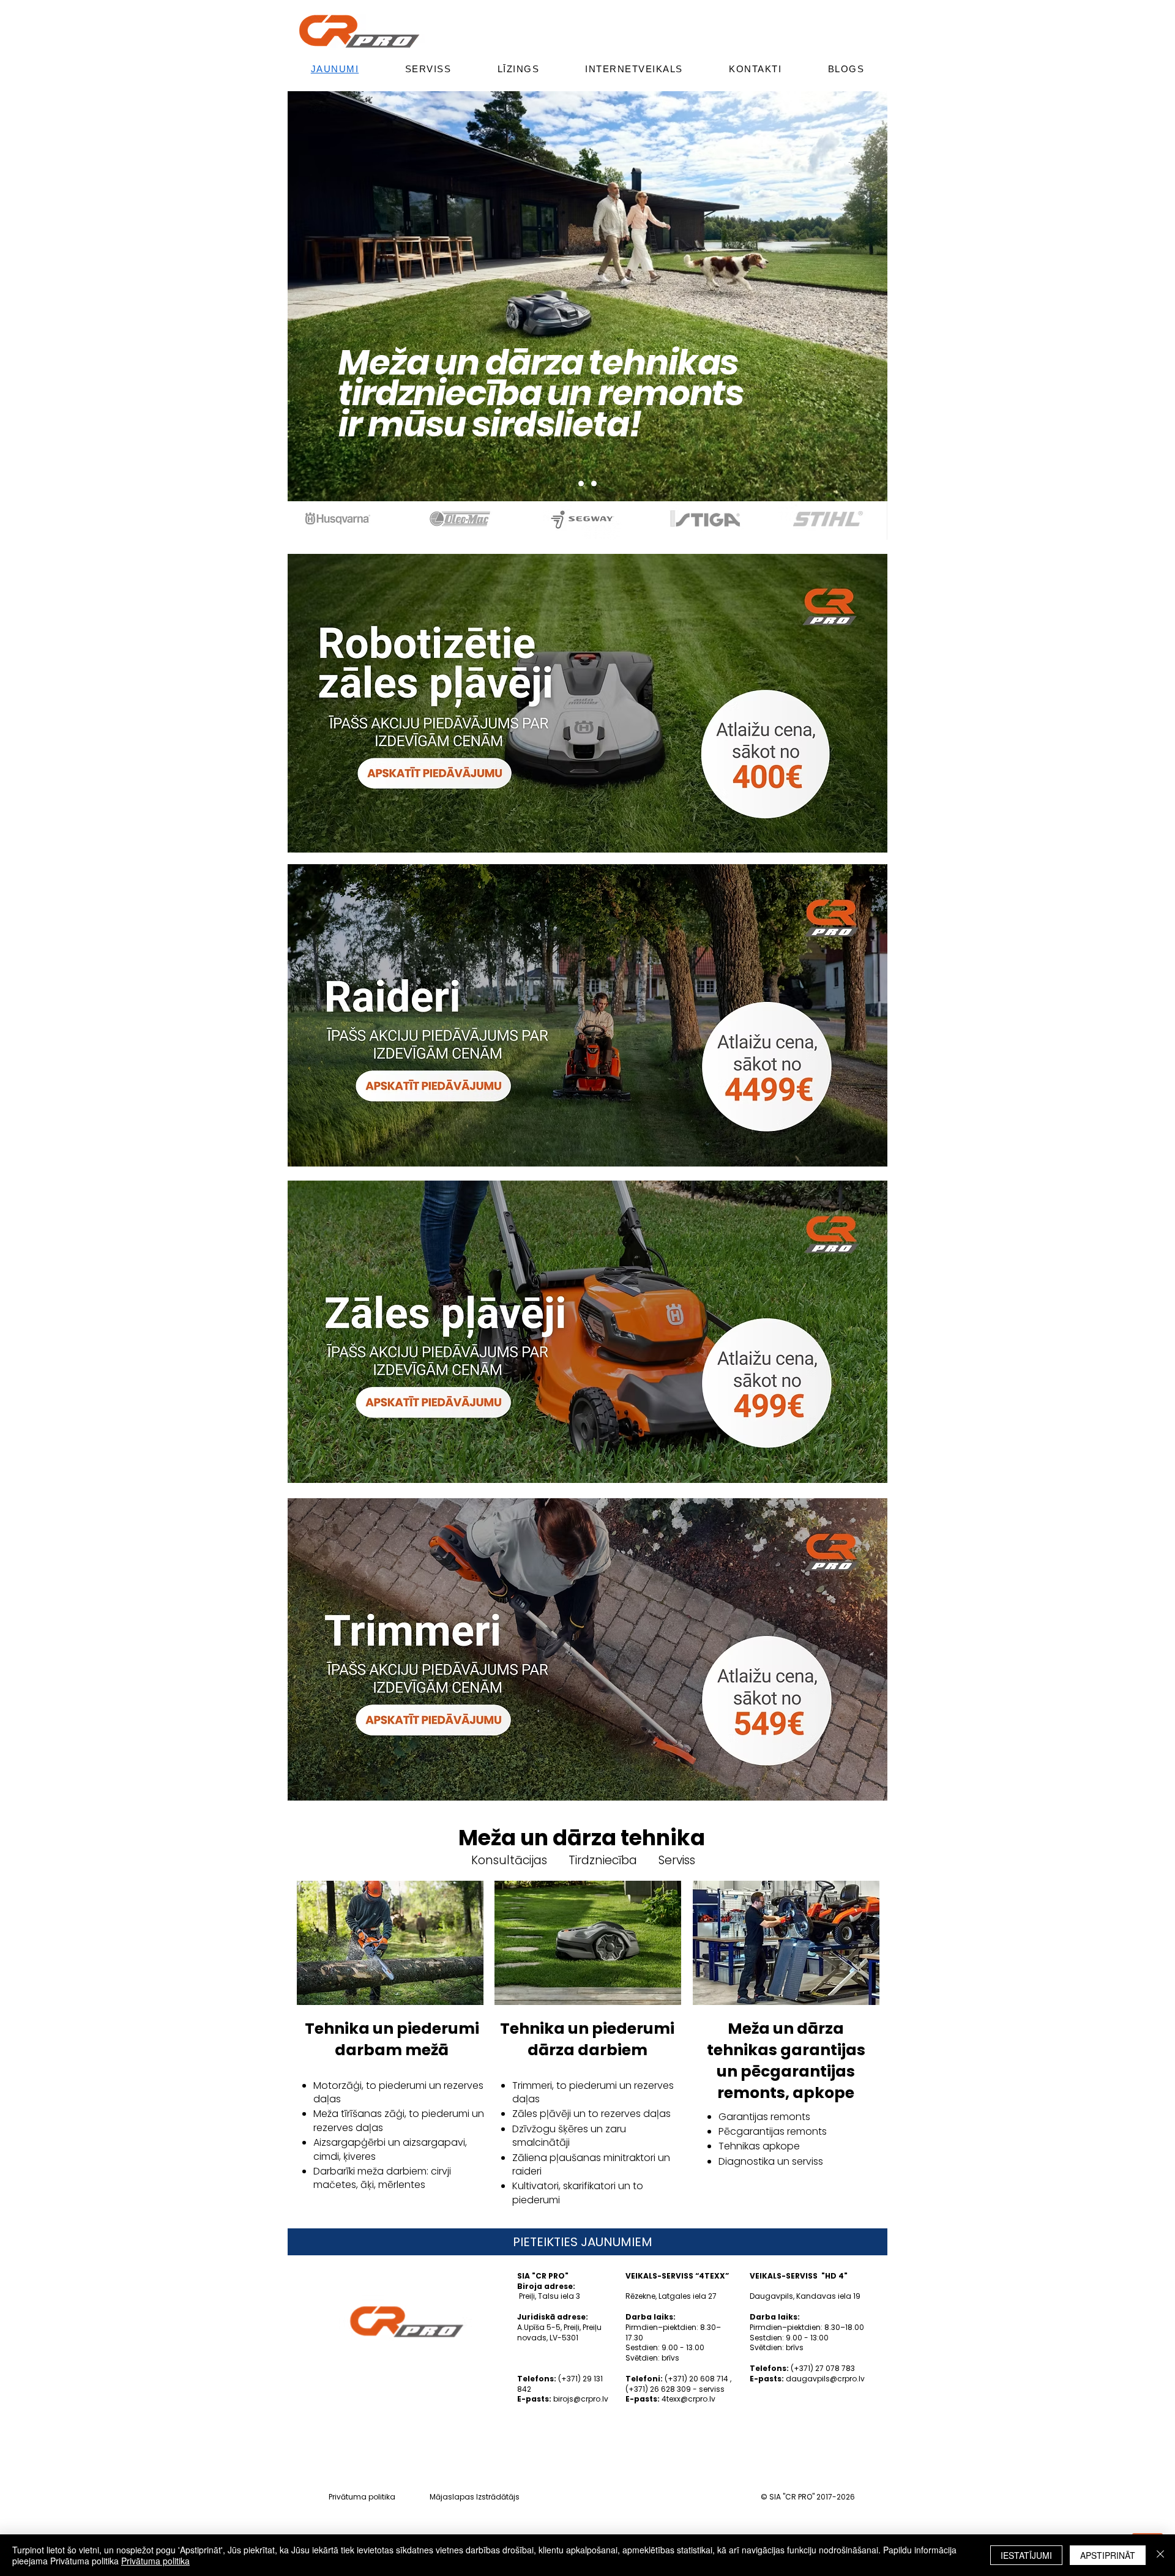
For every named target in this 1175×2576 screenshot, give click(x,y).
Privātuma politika (362, 2497)
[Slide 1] (594, 484)
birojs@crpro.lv (581, 2399)
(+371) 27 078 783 (823, 2368)
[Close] (1160, 2555)
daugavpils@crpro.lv (825, 2379)
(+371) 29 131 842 (560, 2384)
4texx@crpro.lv (688, 2399)
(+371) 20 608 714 (696, 2379)
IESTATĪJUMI (1026, 2555)
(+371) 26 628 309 (658, 2389)
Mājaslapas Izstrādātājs (475, 2497)
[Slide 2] (581, 484)
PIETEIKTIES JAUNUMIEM (583, 2242)
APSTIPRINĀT (1108, 2555)
